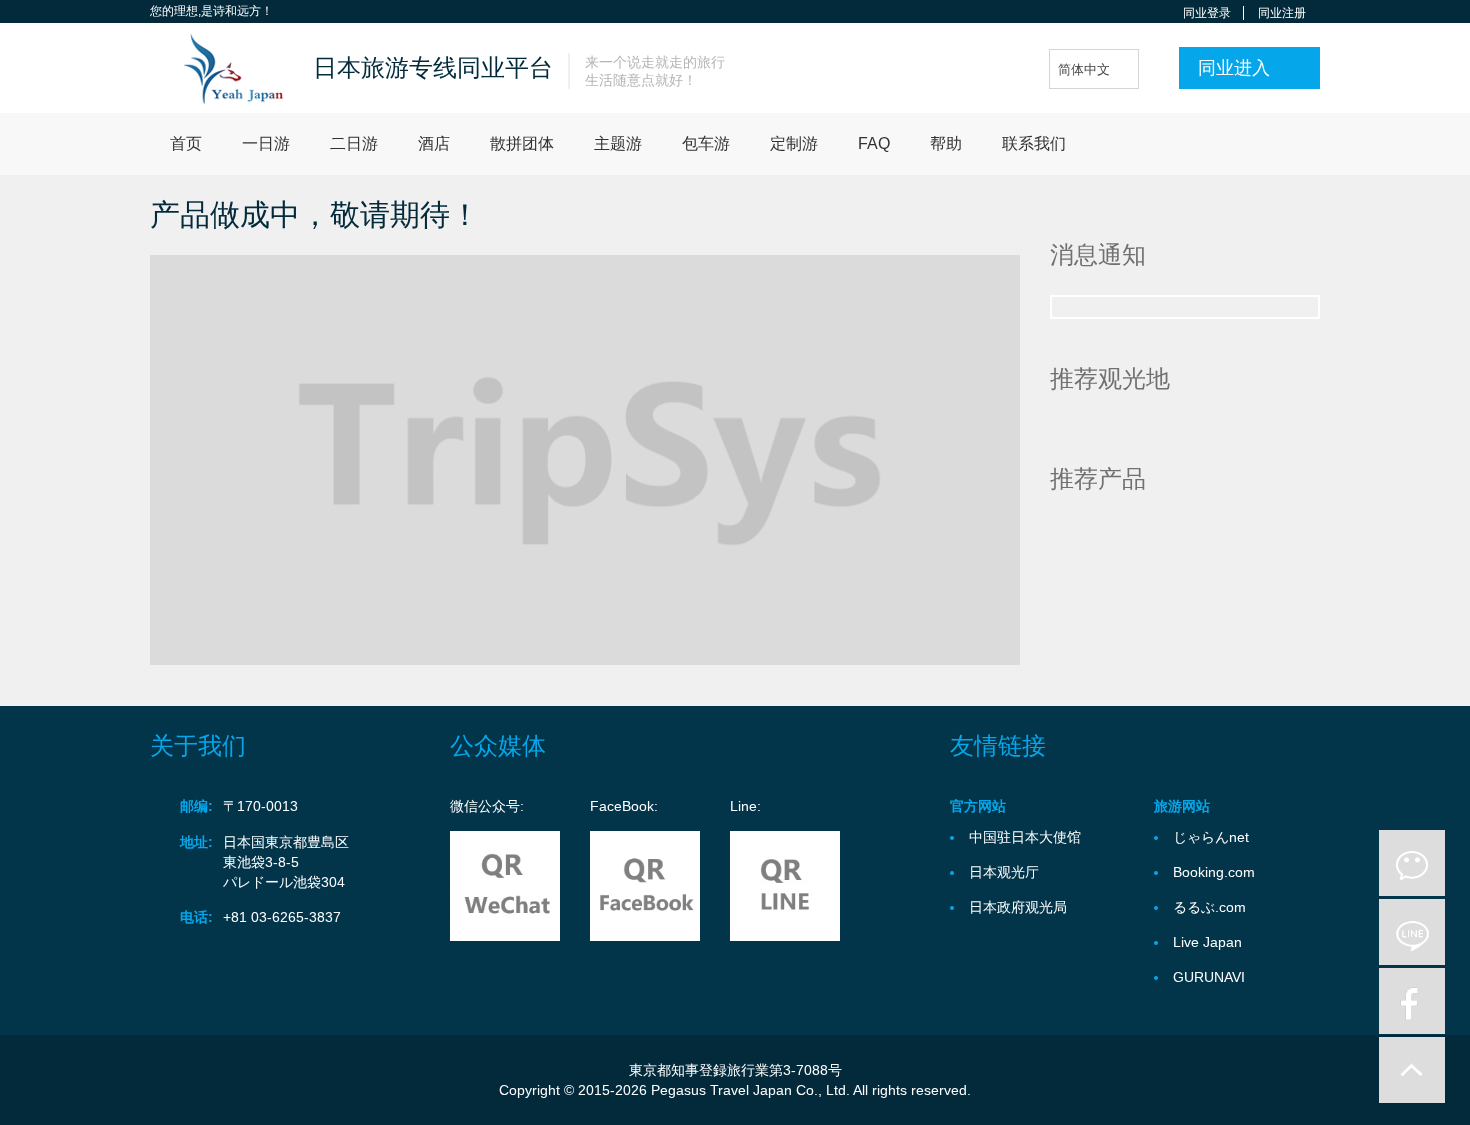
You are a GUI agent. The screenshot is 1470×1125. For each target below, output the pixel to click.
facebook (1412, 1001)
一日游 (266, 143)
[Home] (224, 68)
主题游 (618, 143)
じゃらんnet (1211, 837)
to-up (1412, 1070)
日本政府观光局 (1018, 907)
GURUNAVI (1209, 977)
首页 (186, 143)
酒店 (434, 143)
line (1412, 932)
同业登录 (1207, 13)
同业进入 (1234, 68)
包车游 (706, 143)
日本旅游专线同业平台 (433, 67)
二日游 (354, 143)
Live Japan (1207, 942)
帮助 (946, 143)
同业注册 (1282, 13)
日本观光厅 (1004, 872)
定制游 (794, 143)
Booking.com (1214, 872)
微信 (1412, 863)
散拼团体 (522, 143)
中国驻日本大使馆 (1025, 837)
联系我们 (1034, 143)
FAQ (874, 143)
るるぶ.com (1209, 907)
